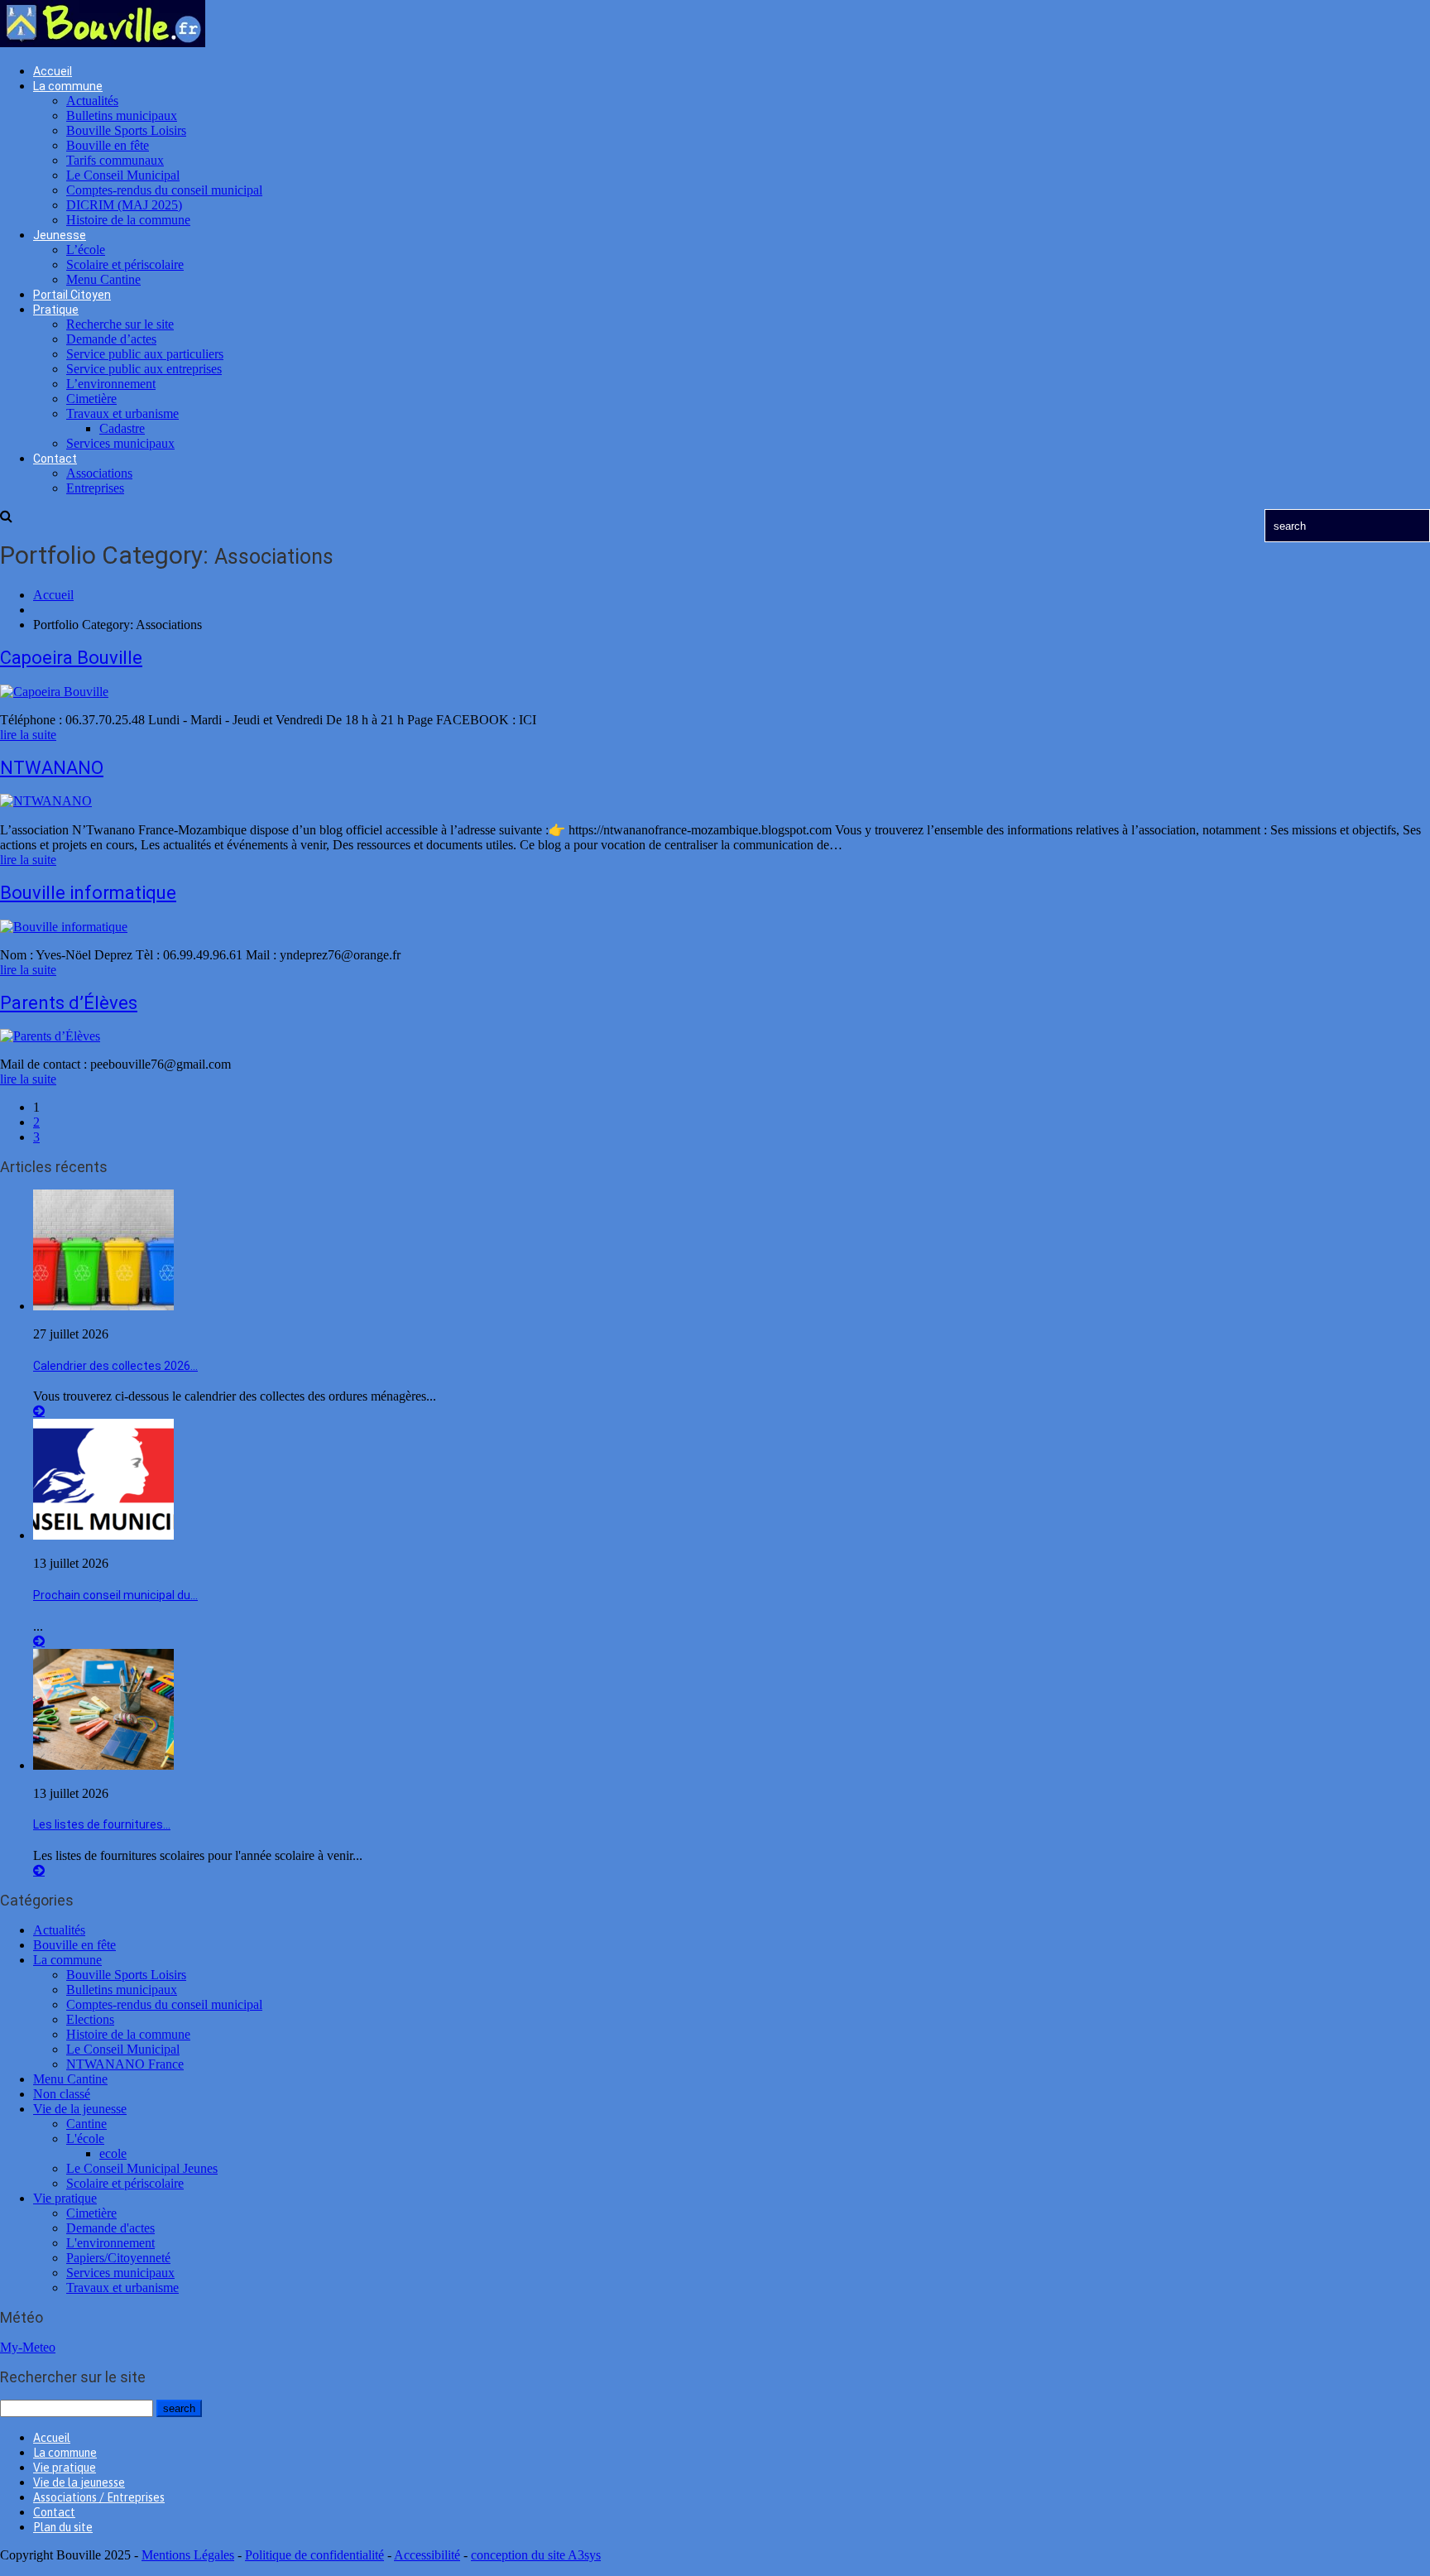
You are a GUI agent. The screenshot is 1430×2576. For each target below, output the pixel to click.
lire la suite (28, 735)
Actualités (92, 101)
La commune (68, 86)
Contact (55, 459)
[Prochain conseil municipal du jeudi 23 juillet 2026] (103, 1535)
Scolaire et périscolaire (125, 264)
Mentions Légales (188, 2555)
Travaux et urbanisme (122, 413)
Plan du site (63, 2527)
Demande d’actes (111, 339)
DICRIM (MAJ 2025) (124, 205)
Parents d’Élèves (69, 1003)
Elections (90, 2019)
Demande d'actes (110, 2228)
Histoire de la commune (128, 220)
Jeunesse (60, 235)
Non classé (62, 2094)
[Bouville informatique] (64, 927)
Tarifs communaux (115, 160)
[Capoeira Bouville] (54, 692)
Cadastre (122, 428)
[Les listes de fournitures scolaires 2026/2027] (103, 1765)
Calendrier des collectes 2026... (115, 1366)
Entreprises (95, 488)
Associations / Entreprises (99, 2497)
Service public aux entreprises (144, 369)
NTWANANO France (125, 2064)
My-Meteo (28, 2347)
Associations (99, 473)
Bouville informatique (88, 893)
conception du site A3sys (536, 2555)
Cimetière (91, 399)
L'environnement (110, 2243)
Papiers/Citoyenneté (118, 2258)
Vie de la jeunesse (80, 2109)
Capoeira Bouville (71, 658)
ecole (113, 2153)
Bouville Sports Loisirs (126, 130)
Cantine (86, 2124)
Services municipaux (120, 443)
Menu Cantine (103, 279)
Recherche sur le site (120, 324)
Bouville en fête (108, 145)
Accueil (53, 71)
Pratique (56, 310)
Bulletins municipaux (122, 115)
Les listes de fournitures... (102, 1824)
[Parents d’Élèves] (50, 1036)
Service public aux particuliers (145, 354)
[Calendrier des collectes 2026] (103, 1306)
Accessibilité (427, 2555)
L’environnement (111, 384)
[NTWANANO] (46, 801)
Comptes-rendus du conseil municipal (164, 190)
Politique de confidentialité (314, 2555)
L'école (85, 2139)
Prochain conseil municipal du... (115, 1595)
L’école (86, 250)
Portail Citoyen (72, 295)
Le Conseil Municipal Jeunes (142, 2168)
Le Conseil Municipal (123, 175)
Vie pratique (65, 2198)
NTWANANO (52, 768)
